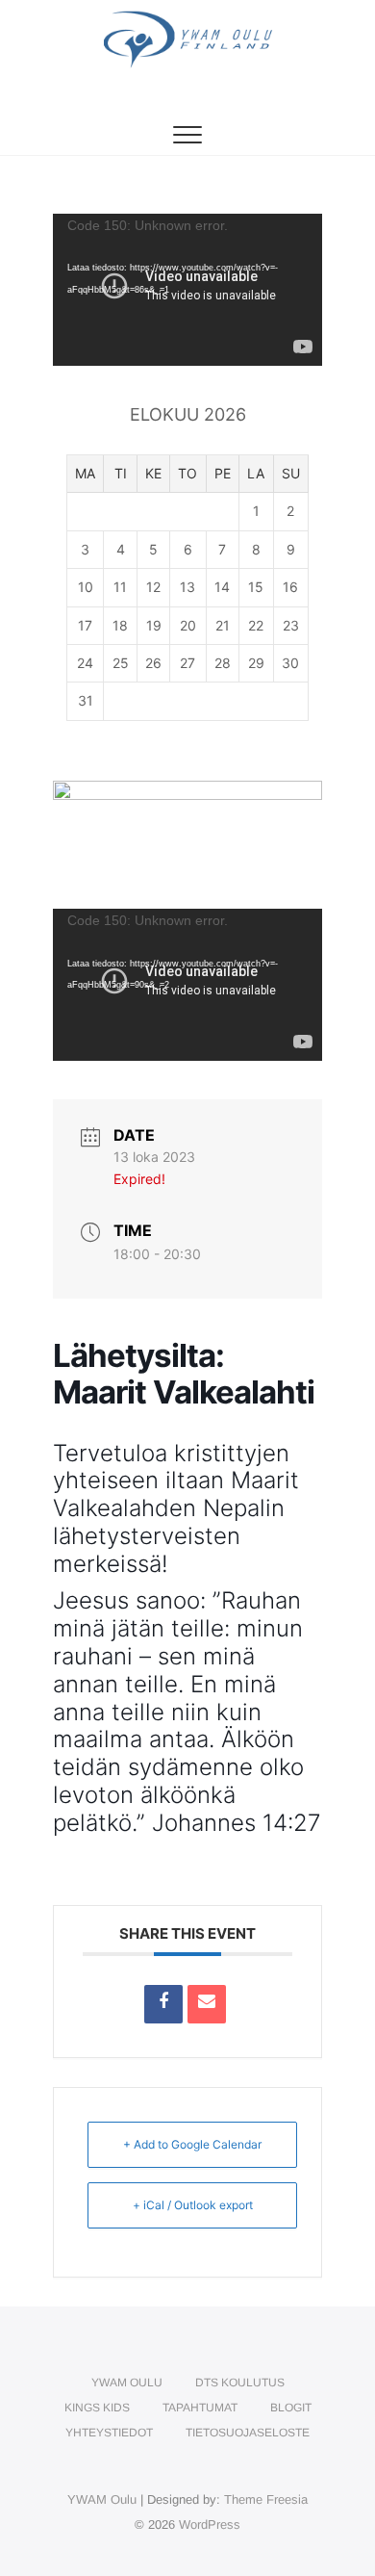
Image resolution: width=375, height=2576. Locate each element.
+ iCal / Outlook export (193, 2205)
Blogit (291, 2408)
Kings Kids (97, 2408)
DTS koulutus (240, 2383)
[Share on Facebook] (163, 2004)
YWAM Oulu (127, 2383)
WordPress (210, 2524)
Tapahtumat (200, 2408)
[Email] (207, 2004)
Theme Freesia (266, 2499)
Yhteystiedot (109, 2433)
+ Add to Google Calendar (192, 2144)
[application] (187, 290)
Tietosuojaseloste (248, 2433)
